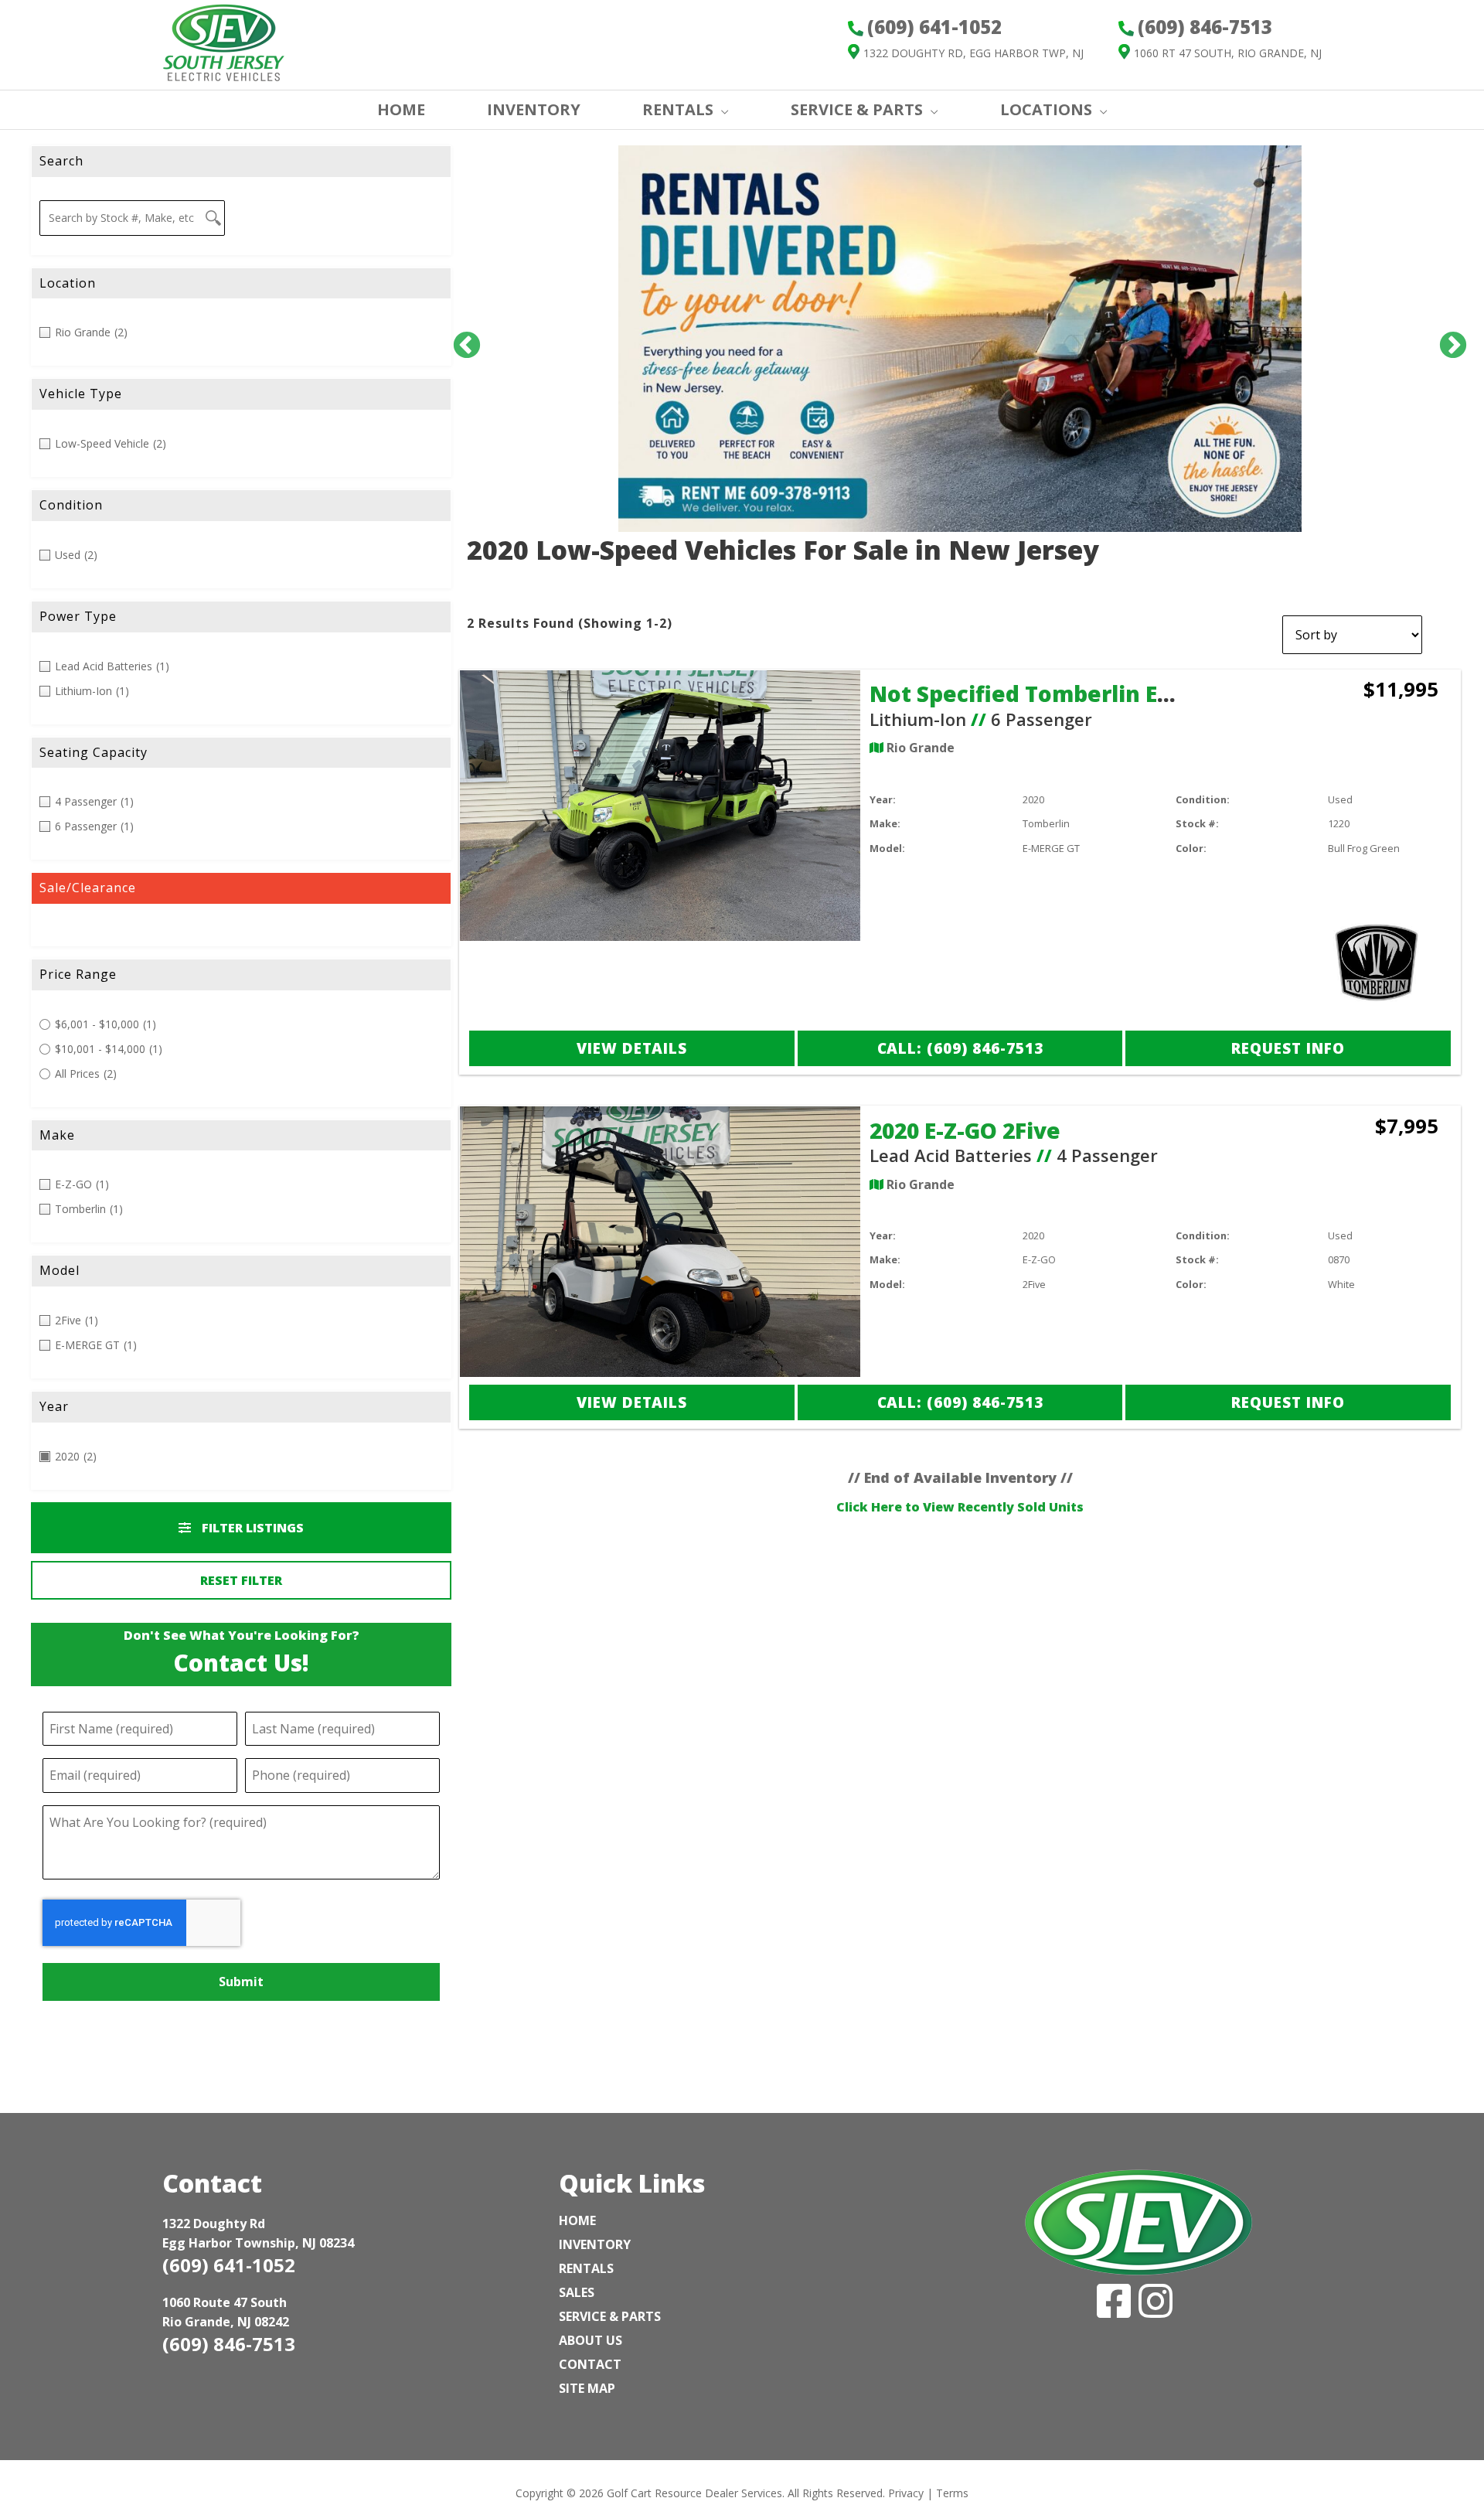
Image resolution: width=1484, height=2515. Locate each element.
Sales (577, 2292)
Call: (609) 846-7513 (960, 1048)
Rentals (586, 2268)
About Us (591, 2340)
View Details (632, 1048)
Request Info (1288, 1048)
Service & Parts (857, 109)
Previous (459, 339)
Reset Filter (241, 1580)
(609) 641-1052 (229, 2265)
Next (1445, 339)
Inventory (595, 2244)
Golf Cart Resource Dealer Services (694, 2493)
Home (577, 2220)
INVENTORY (534, 109)
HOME (401, 109)
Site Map (587, 2388)
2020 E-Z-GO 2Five (965, 1130)
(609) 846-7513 (229, 2344)
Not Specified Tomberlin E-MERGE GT (1071, 693)
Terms (952, 2493)
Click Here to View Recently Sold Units (960, 1507)
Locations (1046, 109)
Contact (590, 2364)
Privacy (906, 2493)
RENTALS (678, 109)
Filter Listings (251, 1528)
